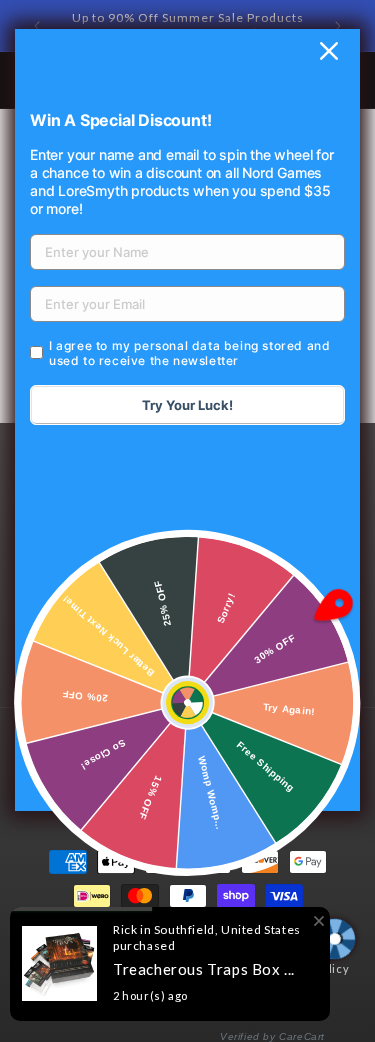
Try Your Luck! (187, 405)
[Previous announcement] (37, 26)
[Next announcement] (338, 26)
